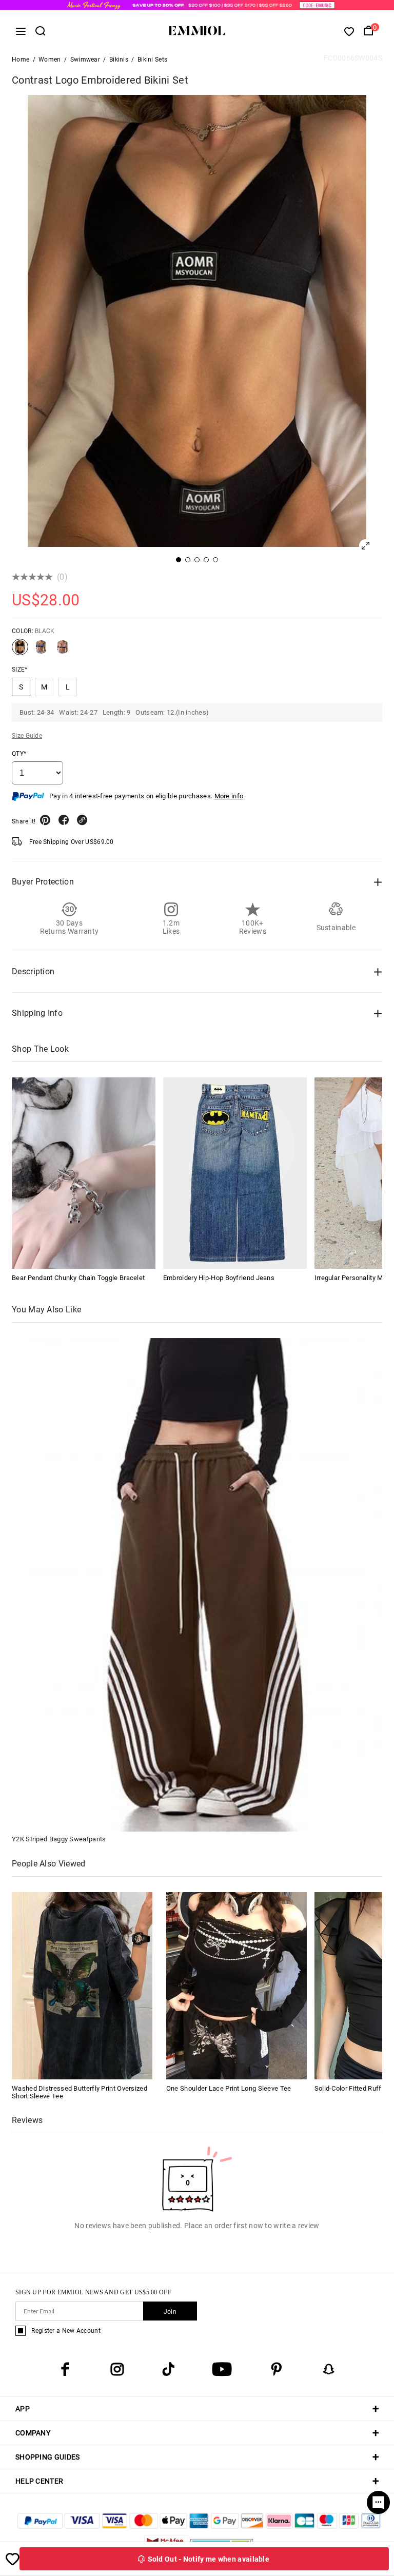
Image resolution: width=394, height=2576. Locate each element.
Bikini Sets (152, 60)
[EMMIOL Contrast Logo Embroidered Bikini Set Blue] (41, 651)
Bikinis (119, 60)
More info (229, 796)
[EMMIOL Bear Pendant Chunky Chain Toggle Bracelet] (84, 1173)
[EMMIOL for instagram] (117, 2369)
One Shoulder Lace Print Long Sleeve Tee (229, 2088)
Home (21, 60)
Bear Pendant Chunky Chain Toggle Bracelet (78, 1278)
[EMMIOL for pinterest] (277, 2369)
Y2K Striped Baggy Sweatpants (59, 1839)
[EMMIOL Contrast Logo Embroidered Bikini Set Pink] (63, 651)
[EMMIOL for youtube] (222, 2369)
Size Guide (27, 736)
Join (170, 2312)
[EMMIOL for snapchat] (329, 2369)
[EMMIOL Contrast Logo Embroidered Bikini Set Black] (20, 651)
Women (50, 60)
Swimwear (85, 60)
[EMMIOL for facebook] (65, 2369)
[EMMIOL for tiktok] (168, 2369)
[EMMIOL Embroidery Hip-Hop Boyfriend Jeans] (235, 1173)
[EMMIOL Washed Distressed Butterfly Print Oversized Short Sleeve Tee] (82, 1985)
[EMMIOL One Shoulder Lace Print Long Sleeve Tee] (237, 1985)
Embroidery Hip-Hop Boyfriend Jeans (219, 1278)
